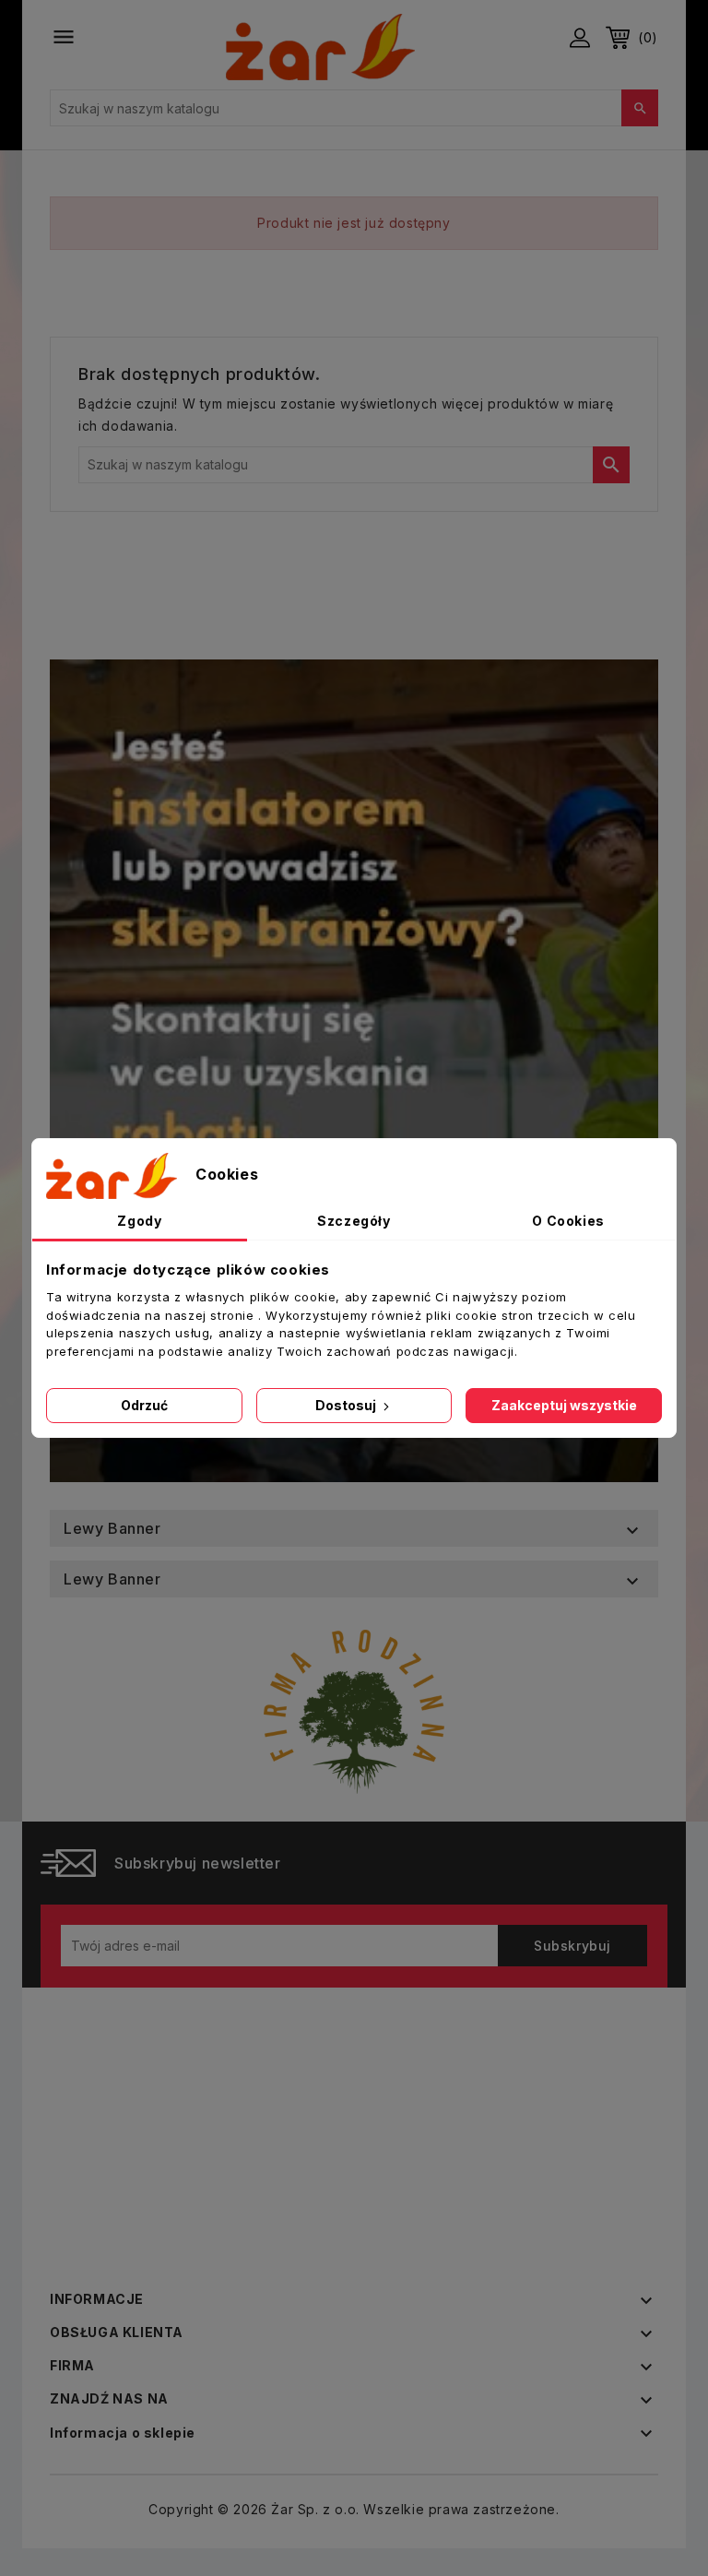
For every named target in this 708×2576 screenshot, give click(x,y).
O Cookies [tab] (568, 1221)
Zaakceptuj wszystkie (564, 1405)
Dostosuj (347, 1405)
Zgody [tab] (139, 1221)
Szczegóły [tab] (354, 1221)
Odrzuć (144, 1405)
